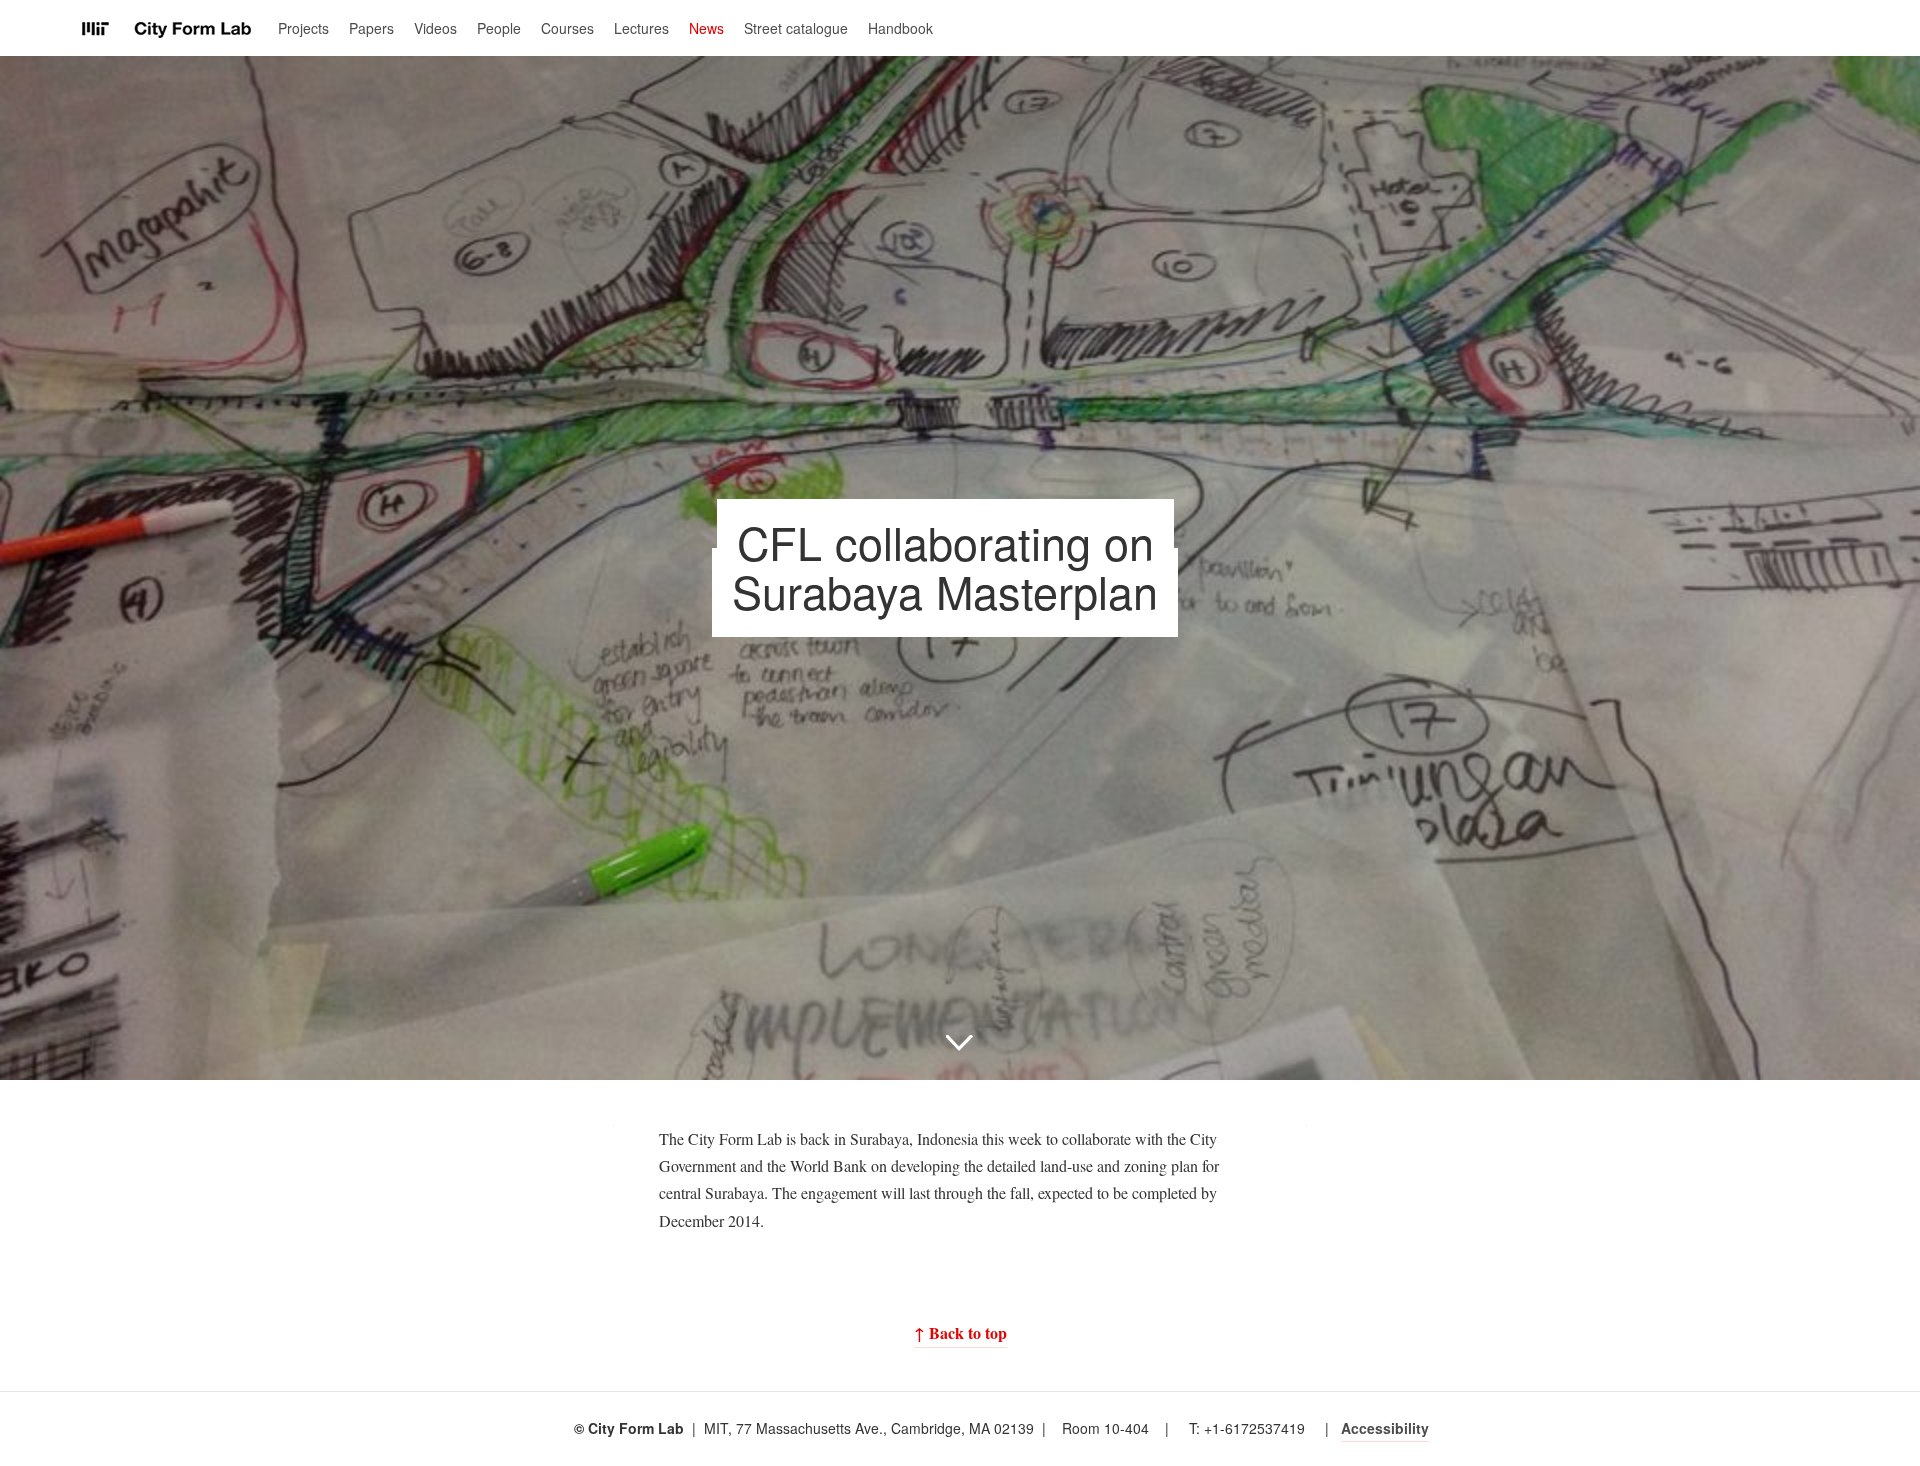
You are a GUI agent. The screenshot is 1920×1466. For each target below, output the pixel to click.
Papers (371, 28)
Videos (435, 28)
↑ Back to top (960, 1332)
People (499, 28)
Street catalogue (796, 28)
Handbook (900, 28)
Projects (303, 28)
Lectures (641, 28)
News (706, 28)
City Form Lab (167, 29)
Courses (567, 28)
